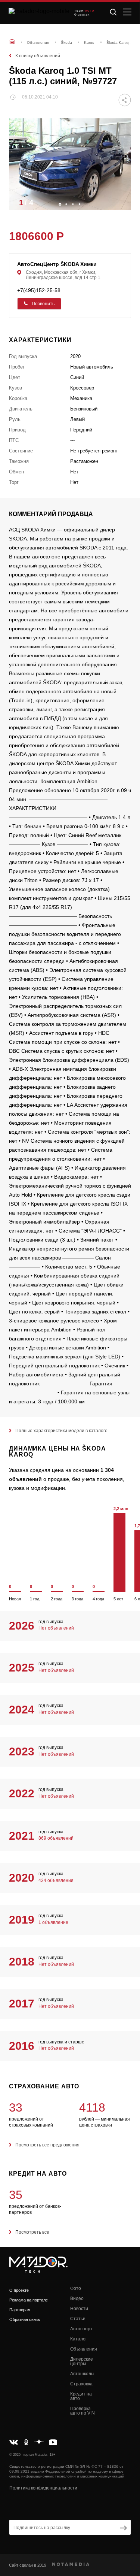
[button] (122, 202)
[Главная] (12, 42)
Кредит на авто (81, 2396)
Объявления (84, 2349)
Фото (76, 2288)
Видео (77, 2298)
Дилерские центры (82, 2361)
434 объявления (56, 1881)
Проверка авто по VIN (83, 2411)
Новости (79, 2309)
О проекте (19, 2290)
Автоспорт (81, 2329)
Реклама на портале (29, 2300)
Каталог (79, 2339)
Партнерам (20, 2310)
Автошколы (82, 2374)
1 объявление (53, 1922)
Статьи (78, 2319)
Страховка (81, 2384)
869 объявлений (56, 1838)
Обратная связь (25, 2319)
